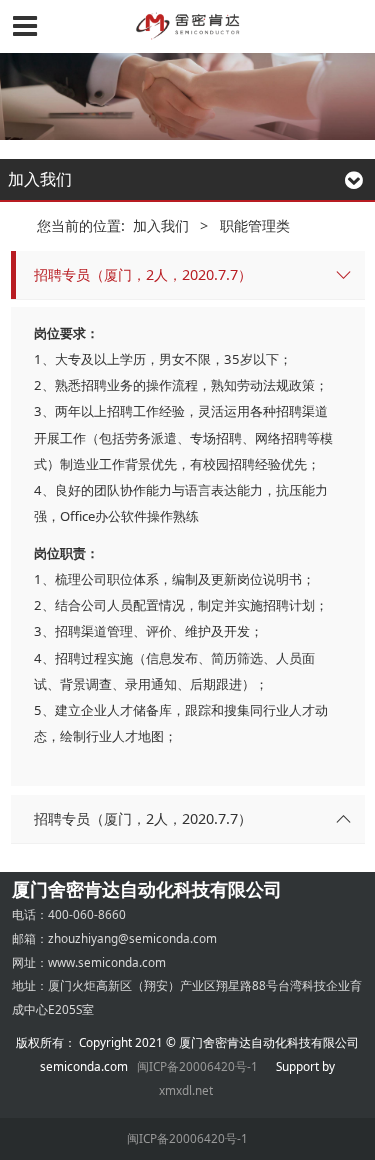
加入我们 (161, 225)
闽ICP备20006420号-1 (197, 1066)
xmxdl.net (187, 1090)
